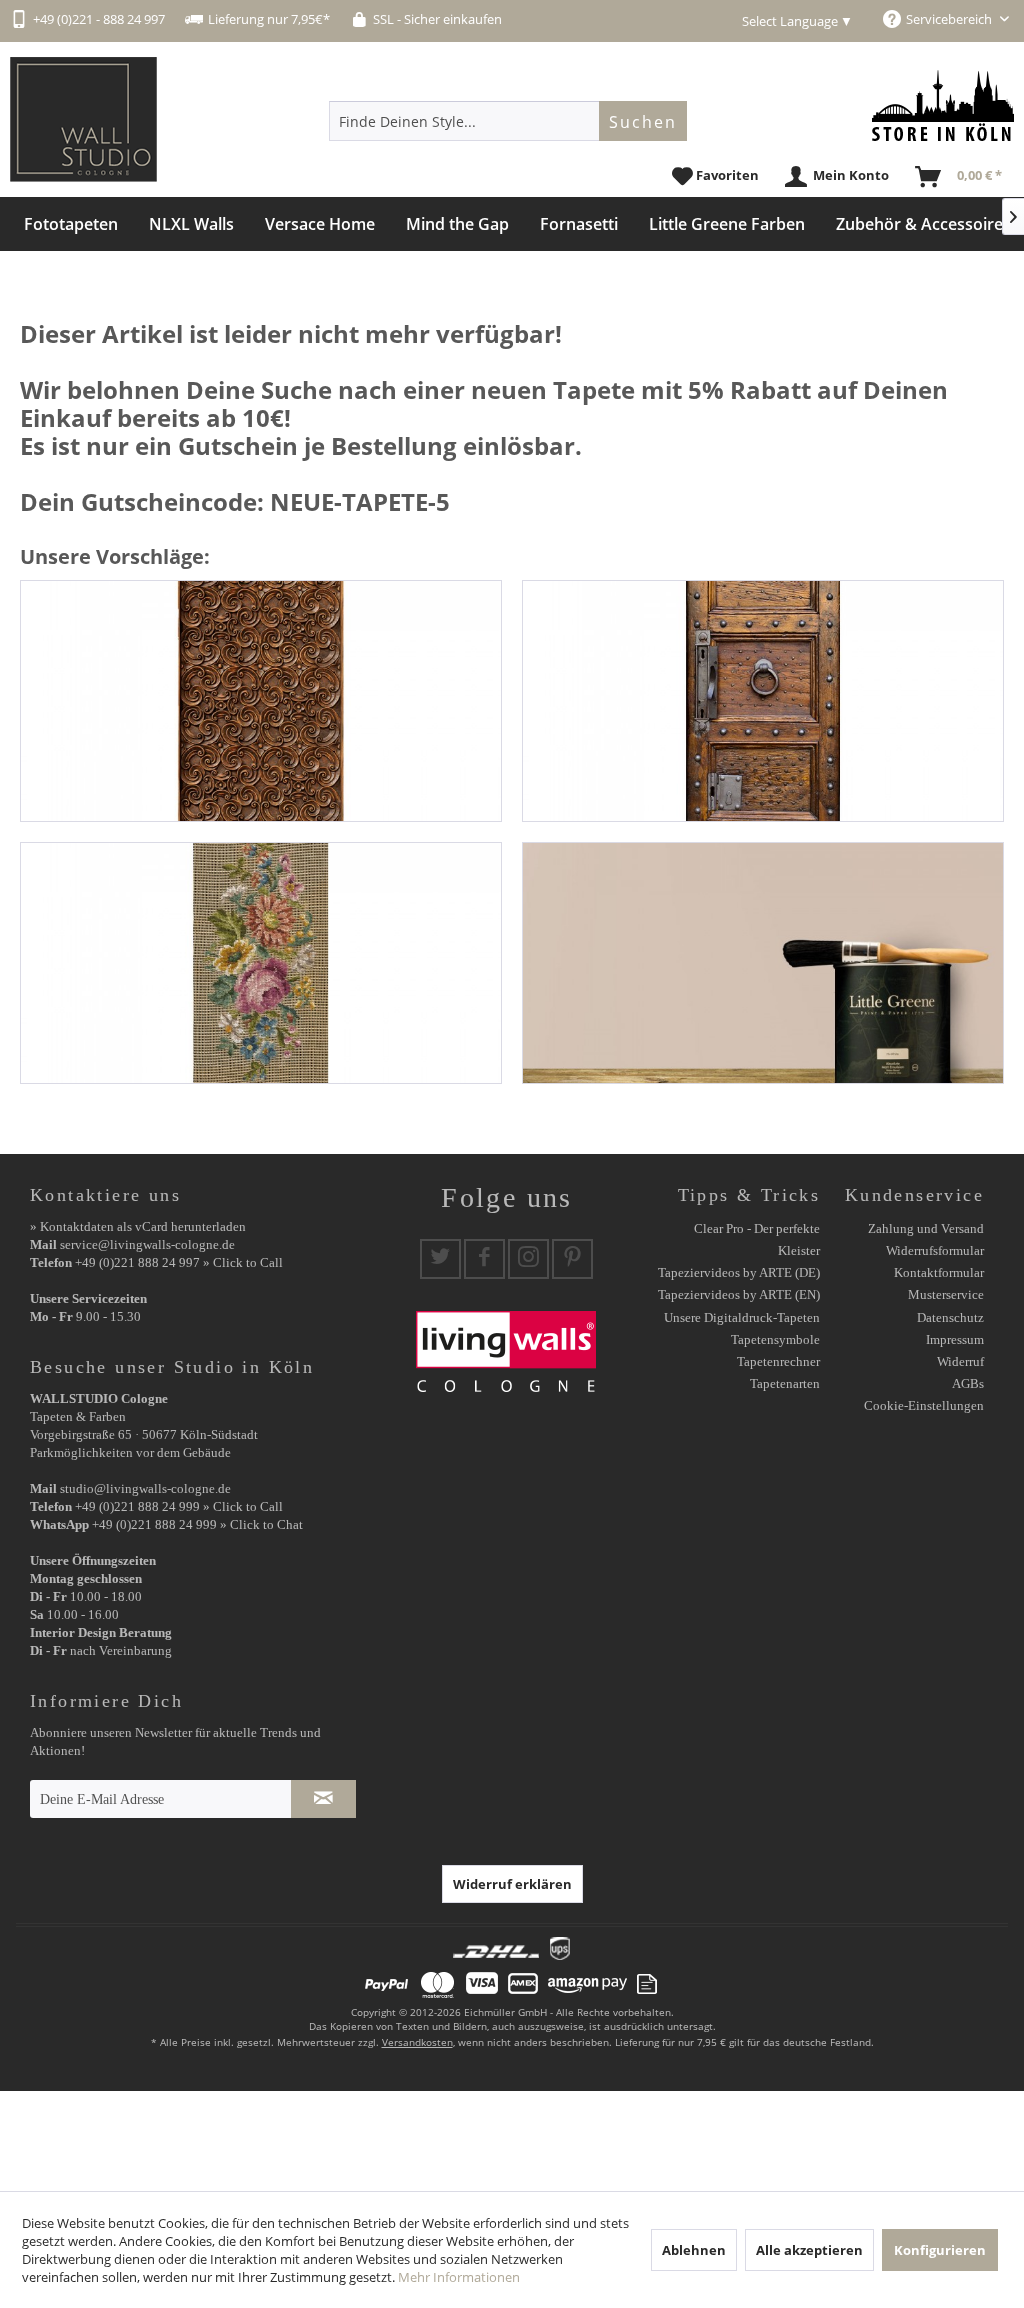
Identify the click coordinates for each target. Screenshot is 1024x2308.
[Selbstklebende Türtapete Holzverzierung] (261, 701)
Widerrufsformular (935, 1250)
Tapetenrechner (778, 1361)
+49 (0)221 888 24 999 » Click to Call (179, 1506)
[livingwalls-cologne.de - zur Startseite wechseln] (83, 119)
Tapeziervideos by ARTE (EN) (739, 1294)
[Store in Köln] (943, 105)
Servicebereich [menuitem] (950, 19)
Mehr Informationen (459, 2277)
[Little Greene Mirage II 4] (763, 963)
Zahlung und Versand (926, 1228)
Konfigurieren (940, 2250)
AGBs (968, 1383)
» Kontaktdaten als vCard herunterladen (138, 1226)
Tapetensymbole (775, 1339)
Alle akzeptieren (809, 2250)
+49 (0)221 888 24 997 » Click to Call (179, 1262)
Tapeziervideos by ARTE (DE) (739, 1272)
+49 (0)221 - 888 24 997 (99, 19)
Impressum (955, 1339)
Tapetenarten (785, 1383)
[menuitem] (508, 121)
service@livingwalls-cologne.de (147, 1244)
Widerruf (960, 1361)
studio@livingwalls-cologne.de (145, 1488)
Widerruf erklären (512, 1884)
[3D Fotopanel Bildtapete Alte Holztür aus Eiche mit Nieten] (763, 701)
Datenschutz (950, 1317)
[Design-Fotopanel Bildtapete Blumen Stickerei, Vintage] (261, 963)
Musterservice (946, 1294)
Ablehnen (694, 2250)
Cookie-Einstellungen (924, 1405)
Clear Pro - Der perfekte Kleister (757, 1239)
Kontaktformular (939, 1272)
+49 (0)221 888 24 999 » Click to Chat (197, 1524)
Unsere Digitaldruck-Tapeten (742, 1317)
